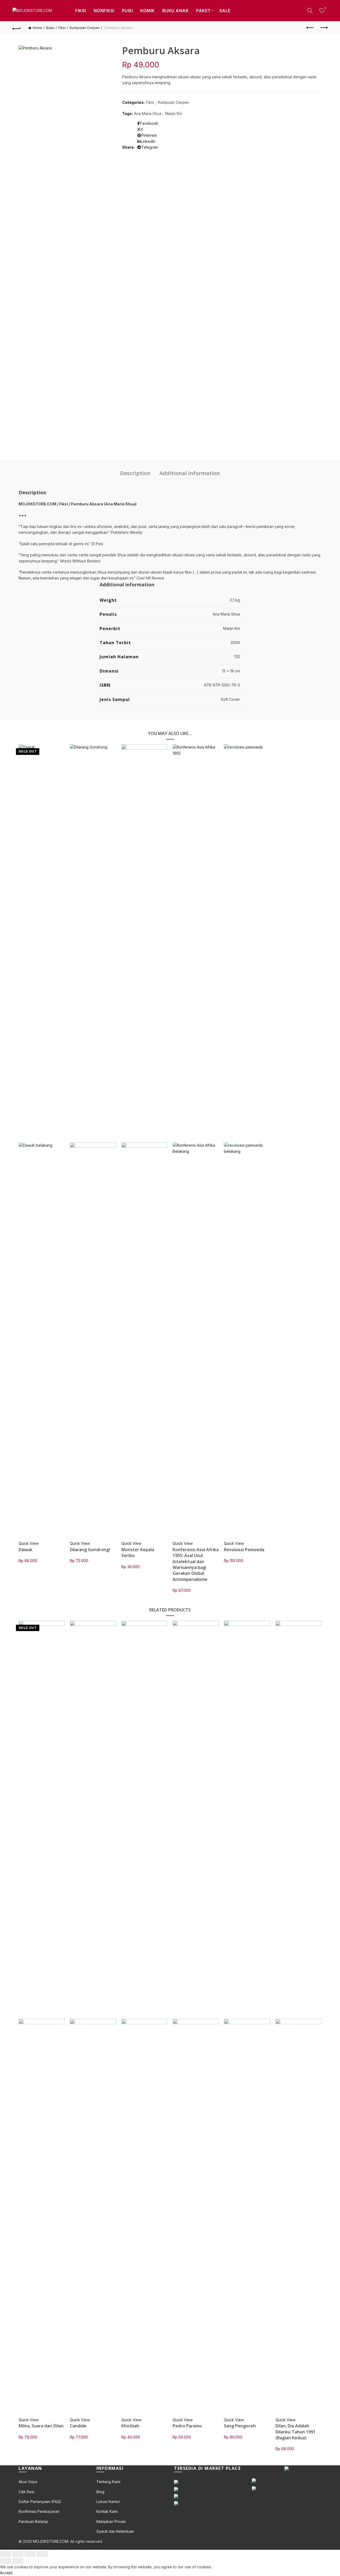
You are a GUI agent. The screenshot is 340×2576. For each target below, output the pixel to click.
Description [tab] (135, 473)
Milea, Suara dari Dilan (41, 2426)
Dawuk (25, 1550)
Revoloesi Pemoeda (244, 1550)
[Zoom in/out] (42, 2554)
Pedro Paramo (187, 2426)
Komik (148, 11)
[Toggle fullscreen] (30, 2554)
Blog (100, 2492)
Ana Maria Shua (148, 113)
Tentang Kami (108, 2482)
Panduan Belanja (33, 2521)
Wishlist (325, 8)
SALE (225, 11)
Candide (78, 2426)
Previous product (310, 28)
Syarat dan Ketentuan (115, 2531)
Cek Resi (26, 2492)
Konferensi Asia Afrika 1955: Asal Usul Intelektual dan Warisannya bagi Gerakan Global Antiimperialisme (196, 1564)
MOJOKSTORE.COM (51, 2541)
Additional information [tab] (190, 473)
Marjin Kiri (174, 113)
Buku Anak (176, 11)
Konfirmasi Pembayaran (39, 2511)
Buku (50, 28)
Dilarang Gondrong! (90, 1550)
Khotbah (130, 2426)
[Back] (16, 28)
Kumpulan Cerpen (85, 28)
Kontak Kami (107, 2511)
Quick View (29, 1543)
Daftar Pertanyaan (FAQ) (40, 2502)
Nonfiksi (104, 11)
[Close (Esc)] (6, 2554)
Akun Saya (28, 2482)
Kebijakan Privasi (111, 2521)
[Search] (310, 11)
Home (37, 28)
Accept (6, 2573)
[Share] (18, 2554)
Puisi (127, 11)
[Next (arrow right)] (18, 2561)
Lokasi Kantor (108, 2502)
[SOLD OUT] (42, 943)
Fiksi (81, 11)
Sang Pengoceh (240, 2426)
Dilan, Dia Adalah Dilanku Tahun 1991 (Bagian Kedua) (296, 2432)
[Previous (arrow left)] (6, 2561)
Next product (324, 28)
